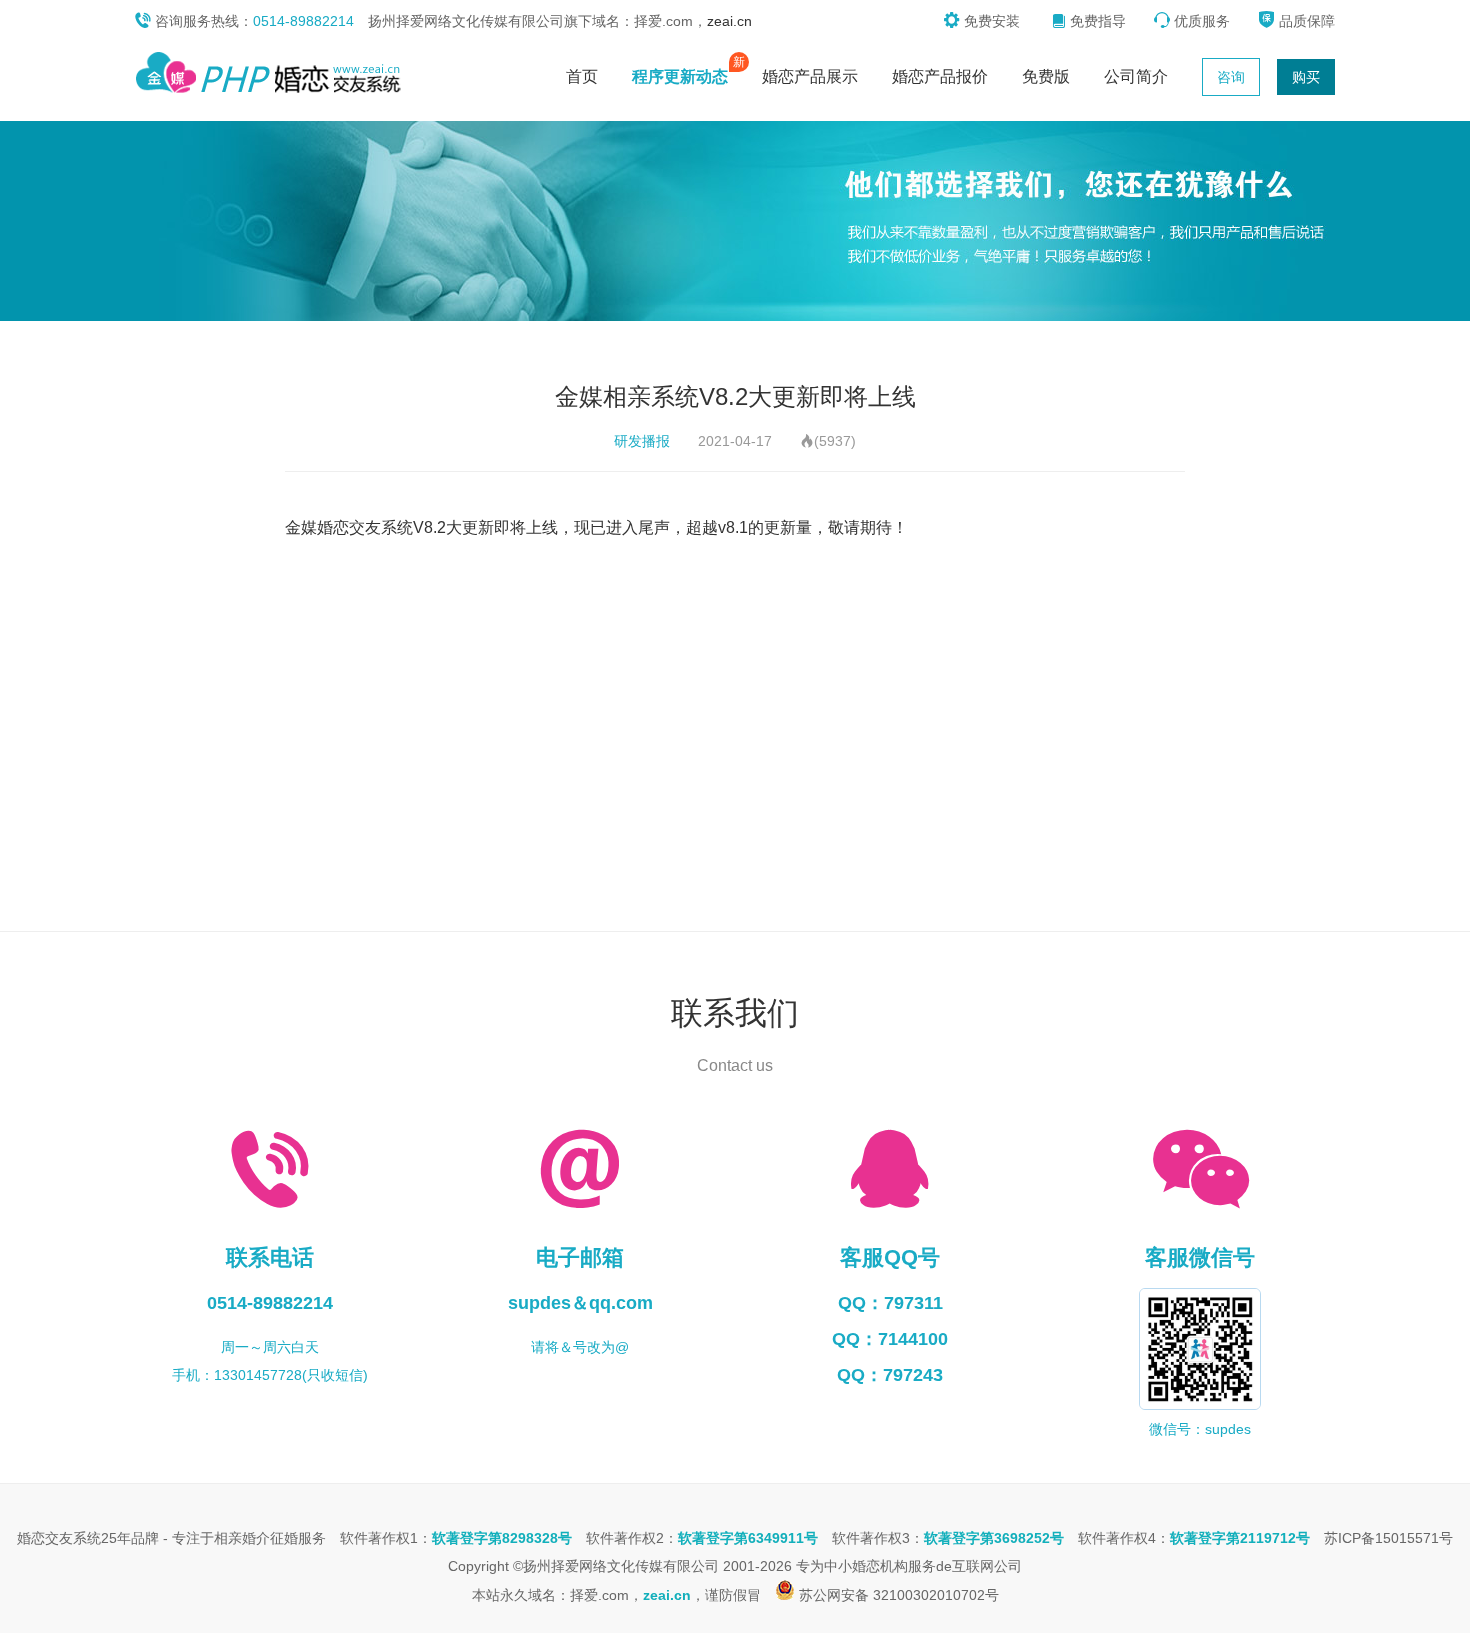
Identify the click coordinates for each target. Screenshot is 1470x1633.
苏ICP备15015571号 (1388, 1538)
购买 (1306, 77)
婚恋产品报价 (940, 76)
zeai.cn (729, 21)
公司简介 (1136, 76)
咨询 (1231, 77)
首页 (582, 76)
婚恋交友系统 (59, 1538)
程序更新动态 (685, 72)
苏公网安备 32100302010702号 (897, 1595)
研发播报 (642, 441)
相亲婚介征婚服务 (270, 1538)
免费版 (1046, 76)
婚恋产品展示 (810, 76)
